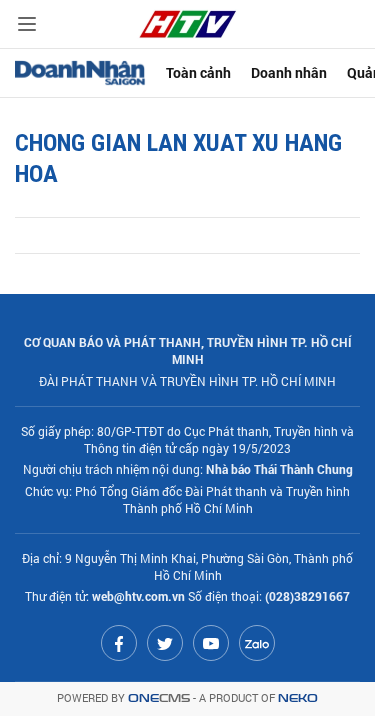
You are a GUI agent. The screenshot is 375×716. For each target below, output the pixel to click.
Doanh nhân (289, 72)
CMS (159, 698)
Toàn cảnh (198, 72)
